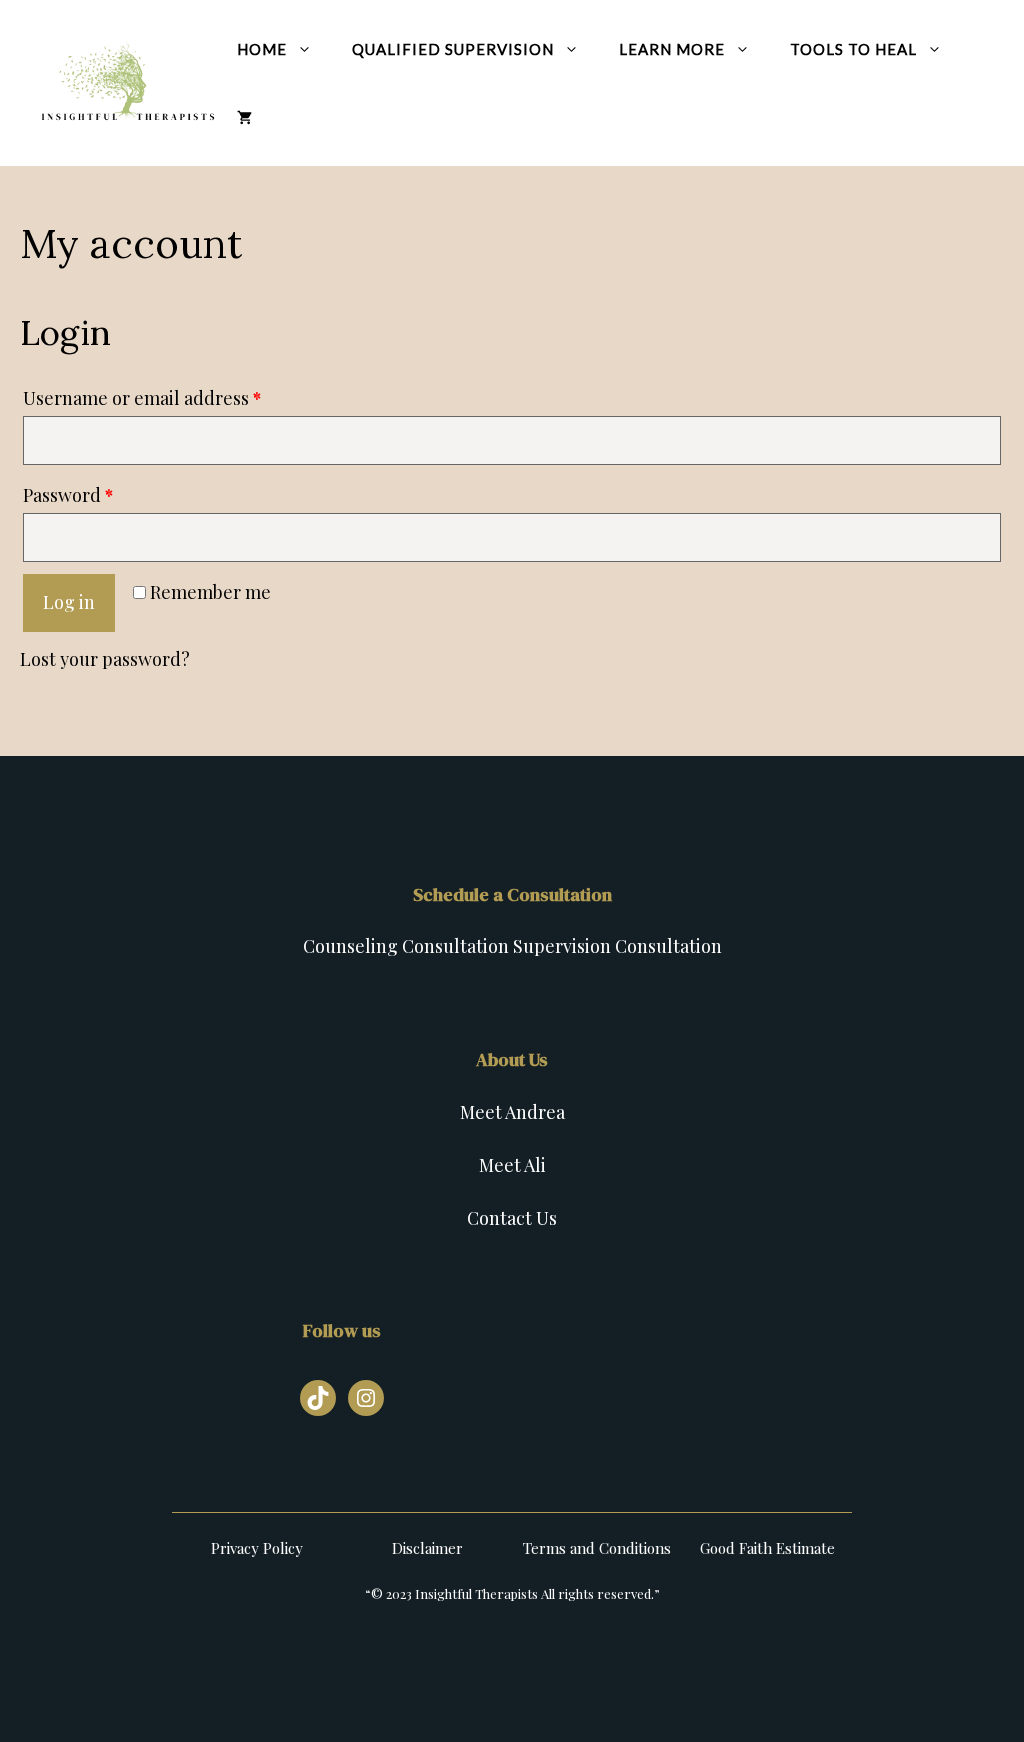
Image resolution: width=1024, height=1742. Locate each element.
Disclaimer (427, 1548)
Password (68, 495)
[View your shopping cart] (244, 117)
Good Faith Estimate (767, 1548)
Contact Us (512, 1218)
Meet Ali (512, 1165)
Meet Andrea (512, 1112)
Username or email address (142, 398)
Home (262, 49)
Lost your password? (105, 659)
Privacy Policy (257, 1548)
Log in (69, 602)
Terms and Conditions (597, 1548)
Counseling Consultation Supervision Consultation (512, 946)
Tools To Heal (853, 49)
